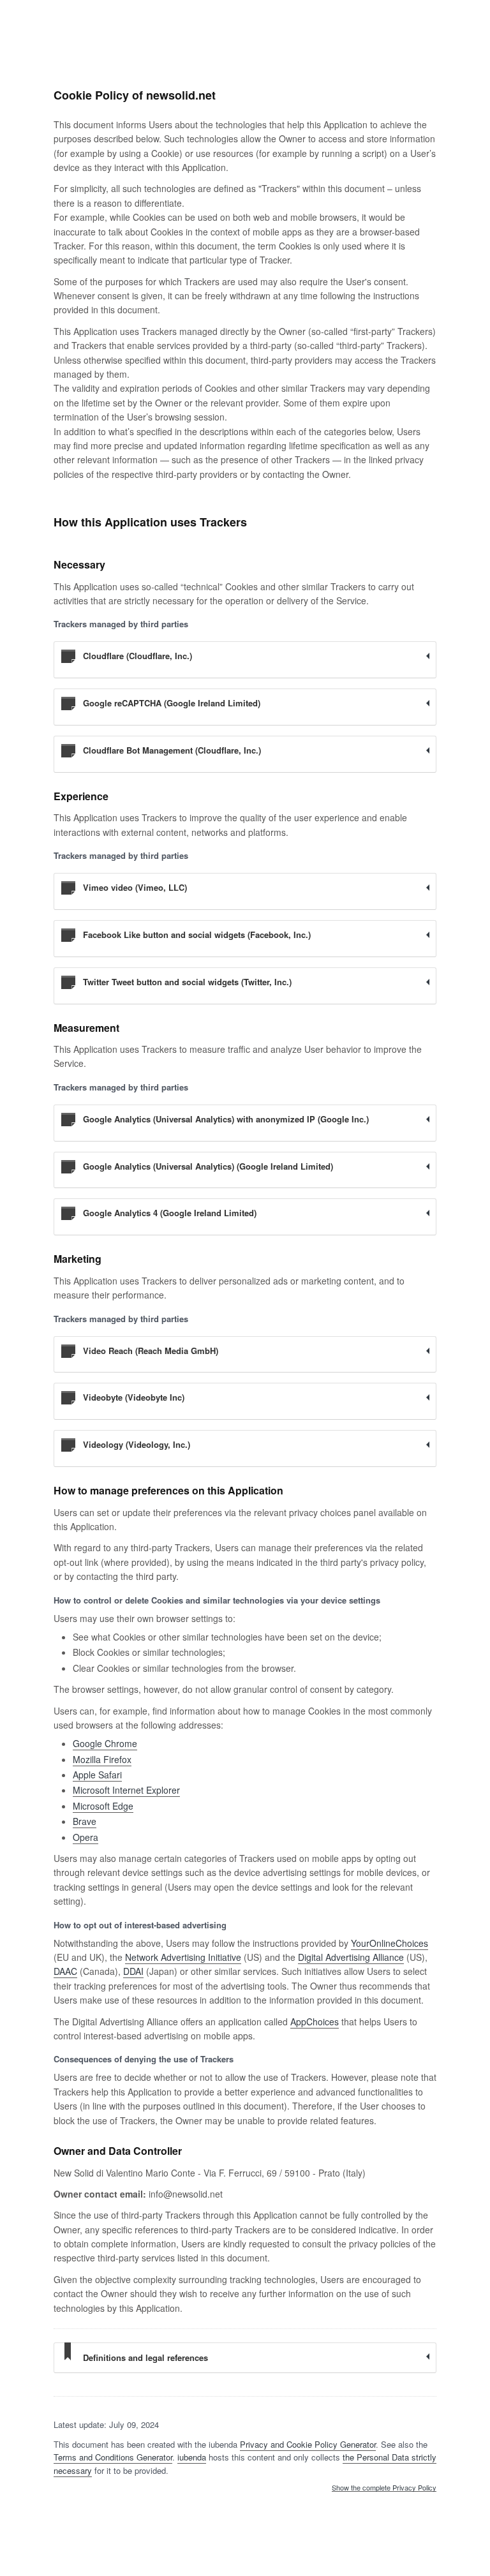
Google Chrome (105, 1743)
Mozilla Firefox (102, 1759)
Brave (85, 1821)
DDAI (133, 1971)
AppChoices (315, 2021)
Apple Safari (97, 1775)
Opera (85, 1837)
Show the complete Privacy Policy (384, 2488)
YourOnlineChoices (390, 1943)
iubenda (192, 2457)
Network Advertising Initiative (183, 1957)
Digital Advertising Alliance (351, 1957)
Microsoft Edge (103, 1806)
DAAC (65, 1971)
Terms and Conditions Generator (113, 2457)
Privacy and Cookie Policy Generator (308, 2444)
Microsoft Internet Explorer (126, 1790)
